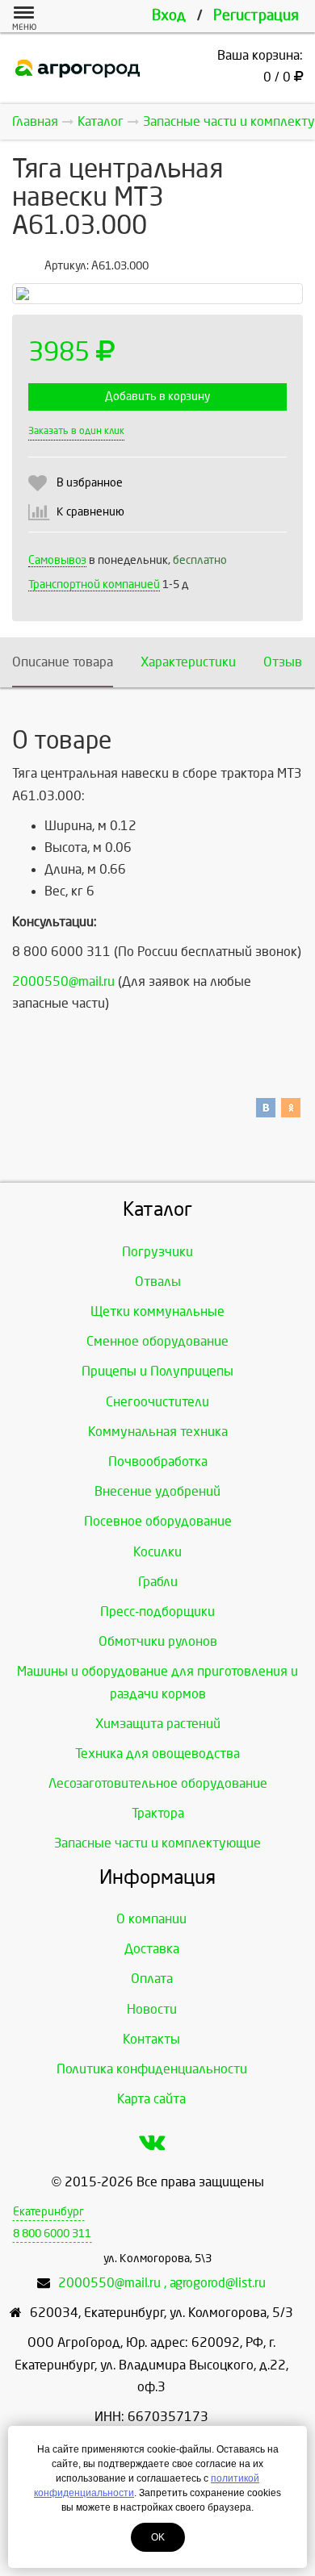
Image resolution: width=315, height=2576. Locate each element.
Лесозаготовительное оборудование (158, 1783)
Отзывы (288, 662)
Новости (152, 2009)
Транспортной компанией (94, 585)
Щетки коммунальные (157, 1311)
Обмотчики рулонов (158, 1641)
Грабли (158, 1582)
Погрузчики (157, 1252)
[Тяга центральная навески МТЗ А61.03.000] (157, 294)
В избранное (90, 483)
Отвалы (158, 1282)
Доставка (152, 1949)
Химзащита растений (158, 1724)
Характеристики (188, 662)
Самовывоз (57, 560)
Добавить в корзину (157, 397)
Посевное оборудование (158, 1521)
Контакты (151, 2039)
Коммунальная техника (158, 1432)
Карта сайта (151, 2099)
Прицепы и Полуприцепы (157, 1371)
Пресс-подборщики (157, 1612)
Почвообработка (158, 1461)
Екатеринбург (48, 2212)
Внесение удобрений (157, 1491)
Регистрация (256, 16)
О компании (151, 1919)
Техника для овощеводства (157, 1754)
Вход (169, 16)
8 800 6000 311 (52, 2234)
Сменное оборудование (157, 1341)
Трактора (158, 1813)
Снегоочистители (157, 1402)
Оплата (152, 1979)
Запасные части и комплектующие (157, 1843)
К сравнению (90, 512)
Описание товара (63, 662)
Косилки (157, 1552)
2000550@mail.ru (63, 981)
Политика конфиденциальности (152, 2069)
